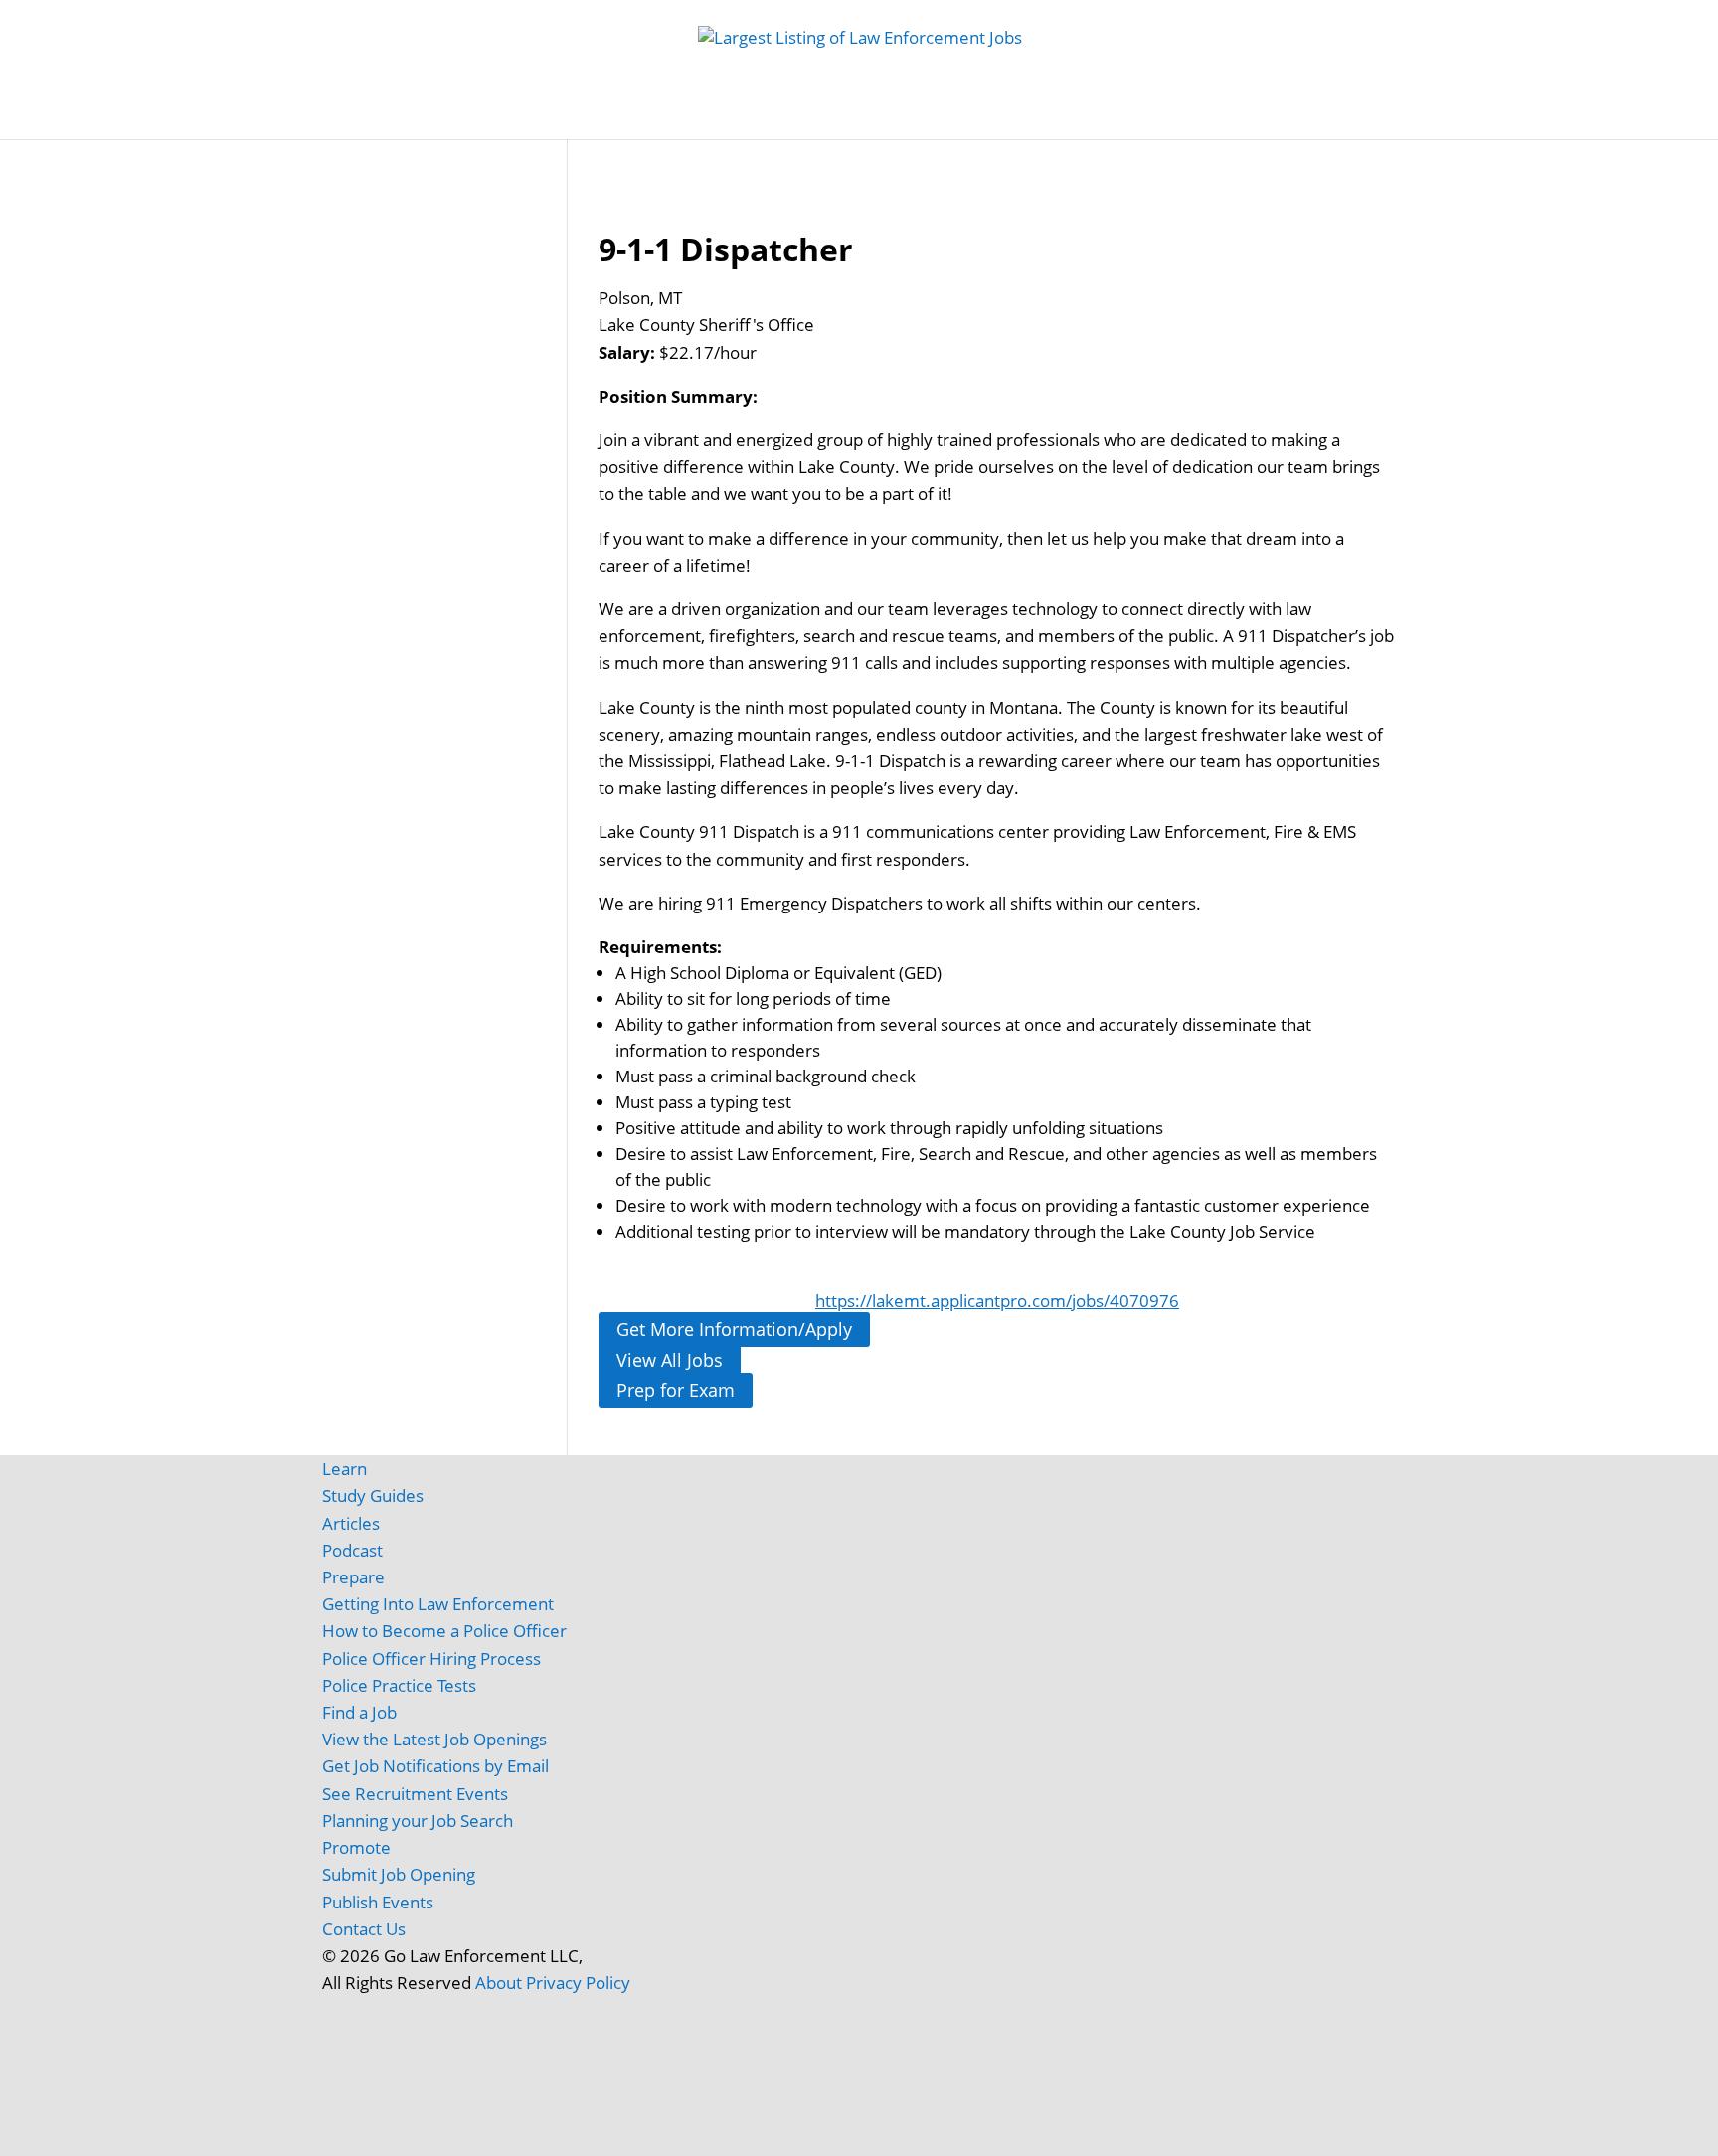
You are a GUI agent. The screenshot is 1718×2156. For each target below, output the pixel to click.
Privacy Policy (578, 1983)
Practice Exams (871, 119)
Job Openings (523, 119)
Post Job (631, 119)
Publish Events (378, 1902)
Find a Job (359, 1712)
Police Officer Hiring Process (431, 1658)
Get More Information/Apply (734, 1329)
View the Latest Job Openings (434, 1739)
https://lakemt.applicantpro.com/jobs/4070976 (997, 1301)
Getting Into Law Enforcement (438, 1604)
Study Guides (738, 119)
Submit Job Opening (399, 1874)
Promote (356, 1847)
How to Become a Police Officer (444, 1631)
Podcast (352, 1550)
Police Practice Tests (399, 1685)
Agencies (1211, 119)
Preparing (1012, 119)
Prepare (353, 1577)
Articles (1123, 119)
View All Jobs (670, 1360)
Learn (344, 1469)
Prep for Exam (676, 1391)
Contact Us (364, 1929)
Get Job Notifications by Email (435, 1766)
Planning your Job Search (418, 1821)
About (499, 1983)
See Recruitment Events (415, 1794)
